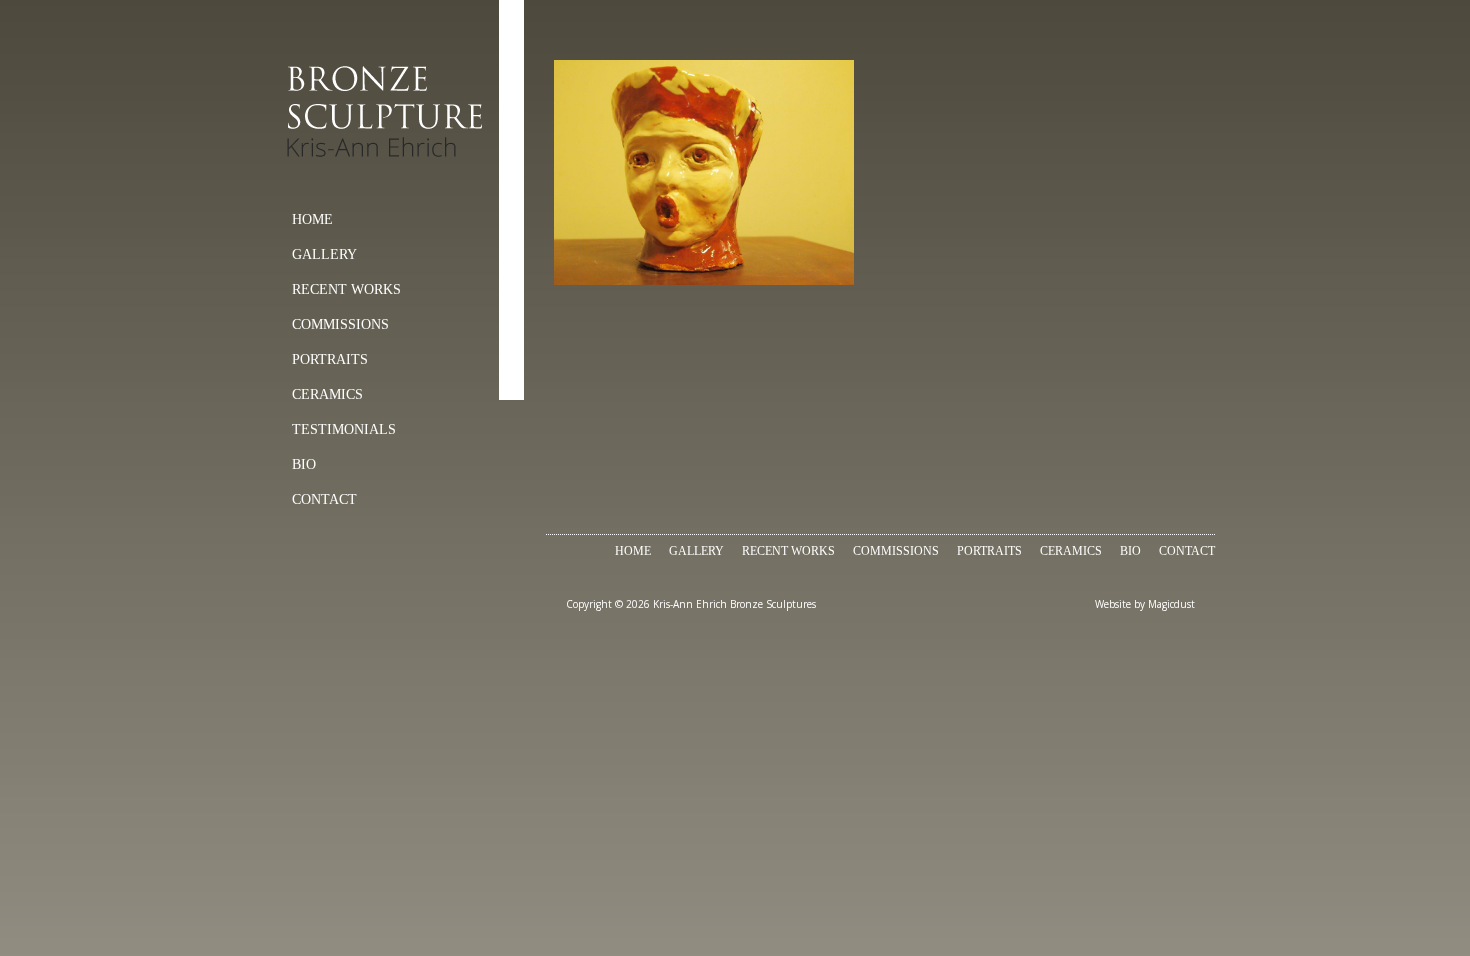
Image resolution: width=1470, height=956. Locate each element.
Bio (304, 464)
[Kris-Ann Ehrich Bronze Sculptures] (390, 112)
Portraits (330, 359)
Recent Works (346, 289)
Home (312, 219)
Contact (324, 499)
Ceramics (327, 394)
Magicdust (1171, 604)
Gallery (324, 254)
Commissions (340, 324)
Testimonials (344, 429)
